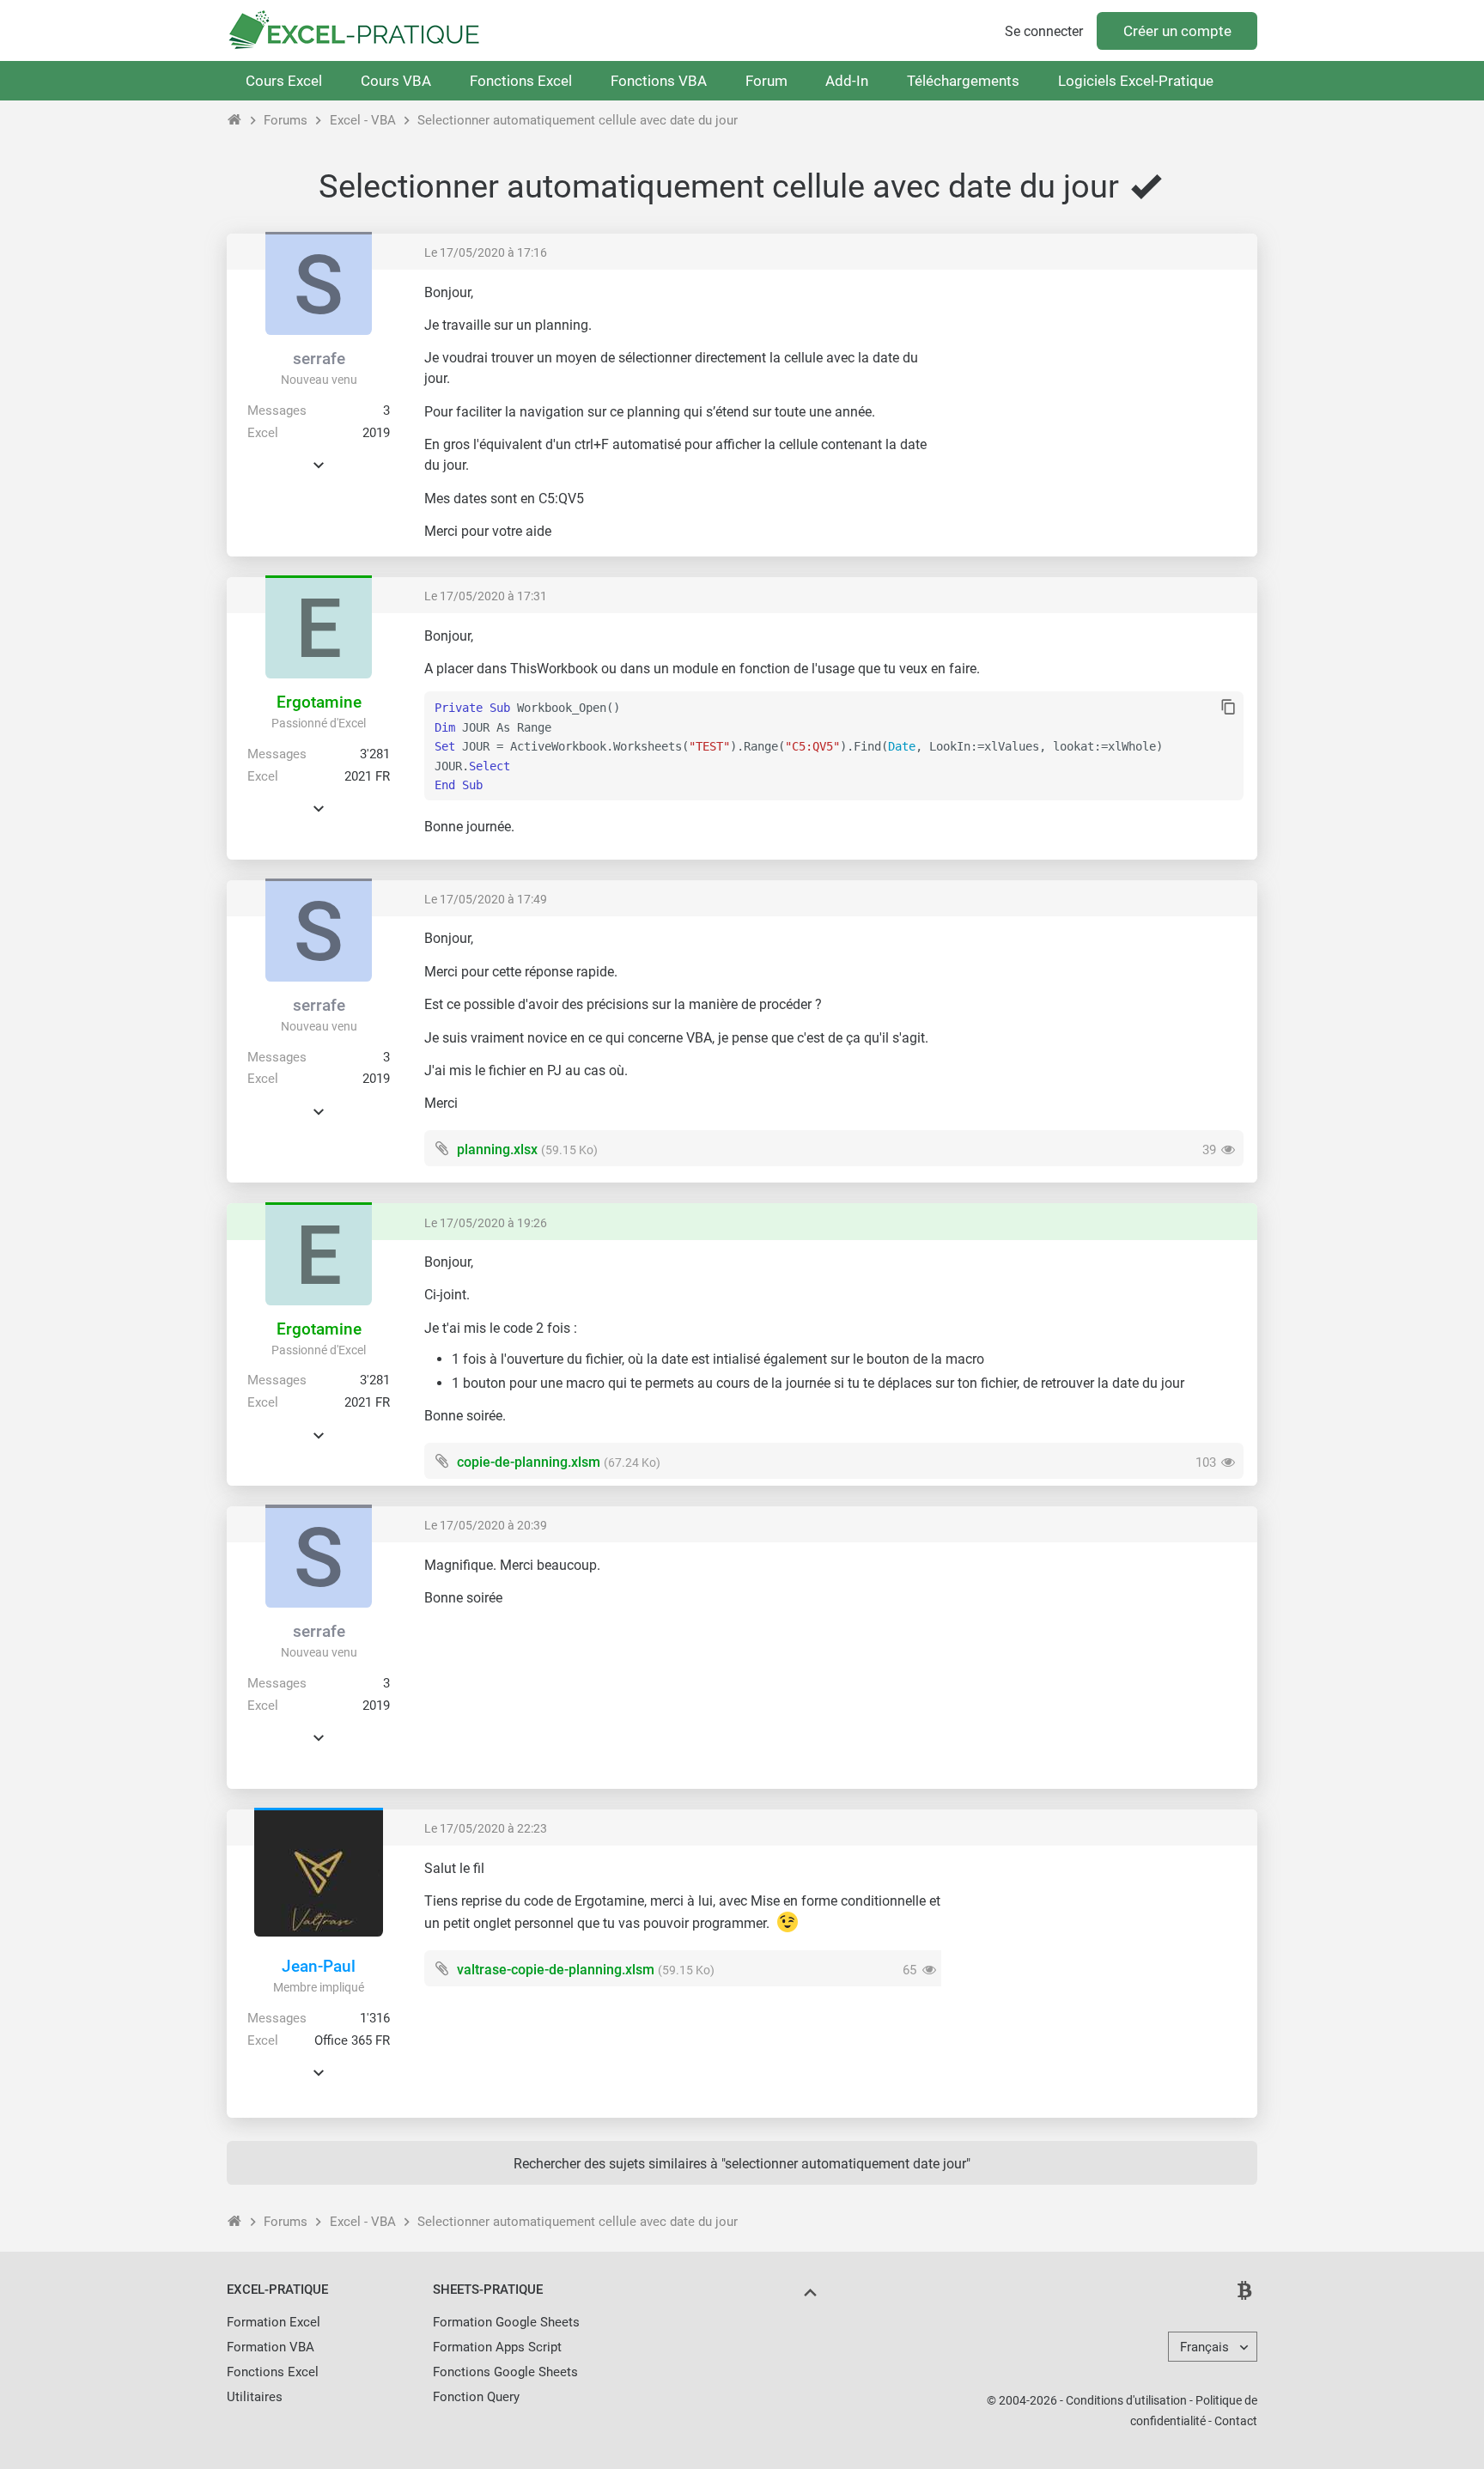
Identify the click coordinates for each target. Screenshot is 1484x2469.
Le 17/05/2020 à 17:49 (486, 899)
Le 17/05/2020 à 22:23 (486, 1828)
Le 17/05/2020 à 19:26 (486, 1223)
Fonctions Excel (521, 81)
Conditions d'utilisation (1126, 2400)
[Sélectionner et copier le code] (1229, 708)
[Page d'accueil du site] (235, 120)
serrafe (319, 359)
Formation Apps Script (497, 2347)
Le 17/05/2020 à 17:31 (486, 596)
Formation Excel (274, 2322)
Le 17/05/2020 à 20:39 (486, 1525)
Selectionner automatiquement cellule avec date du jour (578, 120)
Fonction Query (476, 2397)
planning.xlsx (497, 1149)
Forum (766, 81)
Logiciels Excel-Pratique (1136, 81)
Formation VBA (271, 2347)
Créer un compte (1177, 31)
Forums (286, 120)
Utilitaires (255, 2397)
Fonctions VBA (659, 81)
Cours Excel (284, 81)
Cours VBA (396, 81)
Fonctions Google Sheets (505, 2372)
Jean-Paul (319, 1966)
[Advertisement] (1099, 404)
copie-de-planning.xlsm (529, 1462)
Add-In (847, 81)
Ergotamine (319, 702)
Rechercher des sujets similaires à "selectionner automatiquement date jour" (742, 2164)
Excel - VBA (363, 120)
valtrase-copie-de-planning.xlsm (556, 1970)
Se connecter (1044, 31)
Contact (1236, 2421)
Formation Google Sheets (506, 2322)
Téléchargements (963, 81)
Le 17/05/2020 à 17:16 (486, 252)
